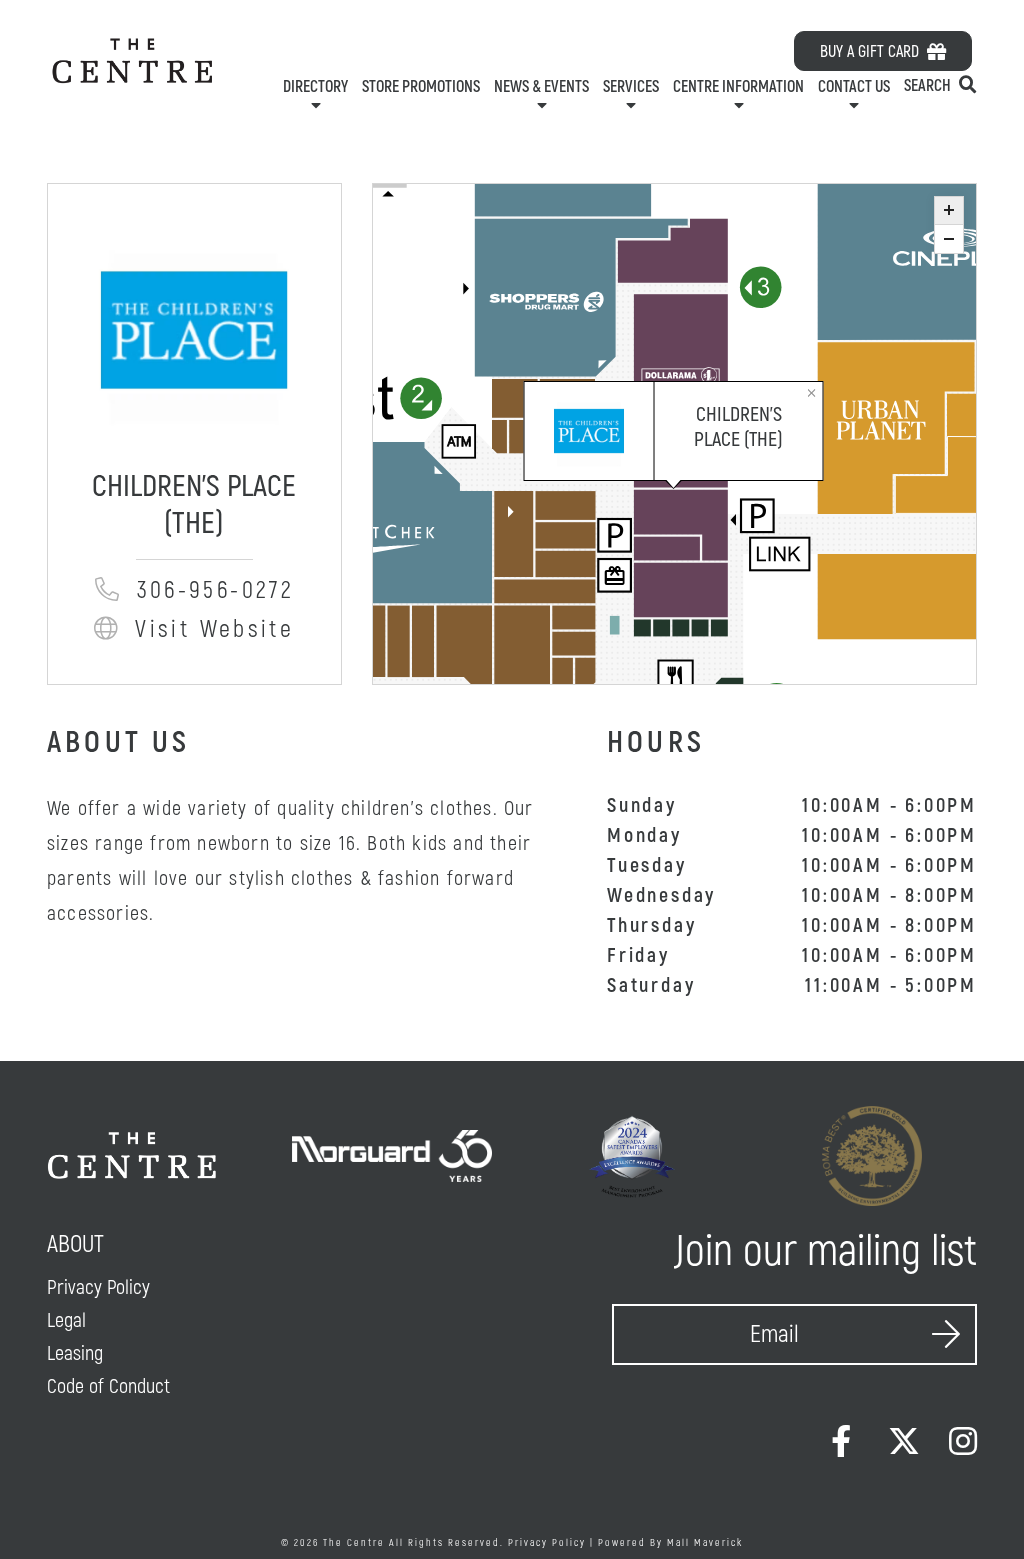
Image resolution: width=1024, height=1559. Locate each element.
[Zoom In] (949, 211)
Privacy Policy (547, 1543)
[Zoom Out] (949, 239)
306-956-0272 (210, 590)
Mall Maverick (705, 1543)
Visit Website (215, 629)
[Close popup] (812, 391)
